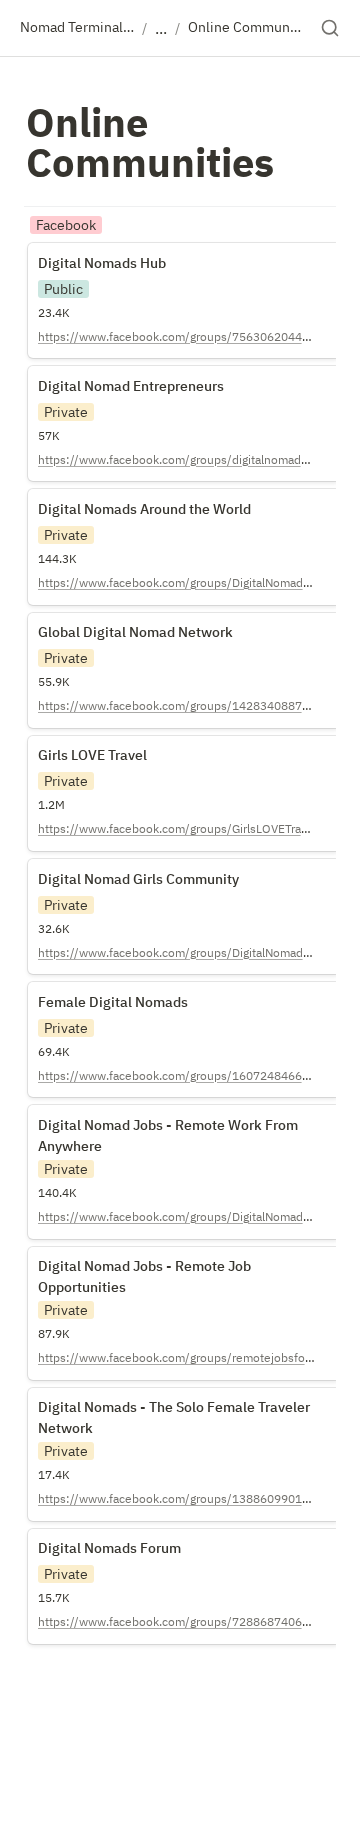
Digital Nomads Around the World (148, 499)
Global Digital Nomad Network (136, 623)
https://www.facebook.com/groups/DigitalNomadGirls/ (185, 952)
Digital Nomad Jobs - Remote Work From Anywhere (175, 1125)
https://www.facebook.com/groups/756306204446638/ (190, 336)
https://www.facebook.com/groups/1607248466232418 (191, 1075)
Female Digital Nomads (112, 992)
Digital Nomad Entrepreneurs (133, 376)
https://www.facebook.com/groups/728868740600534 (187, 1621)
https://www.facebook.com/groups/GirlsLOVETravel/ (180, 828)
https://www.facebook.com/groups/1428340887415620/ (193, 705)
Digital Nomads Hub (99, 253)
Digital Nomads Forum (108, 1539)
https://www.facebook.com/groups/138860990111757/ (190, 1498)
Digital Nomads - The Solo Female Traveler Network (181, 1408)
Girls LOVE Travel (89, 746)
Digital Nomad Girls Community (141, 869)
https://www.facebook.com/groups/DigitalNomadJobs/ (186, 1216)
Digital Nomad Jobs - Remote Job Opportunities (148, 1267)
